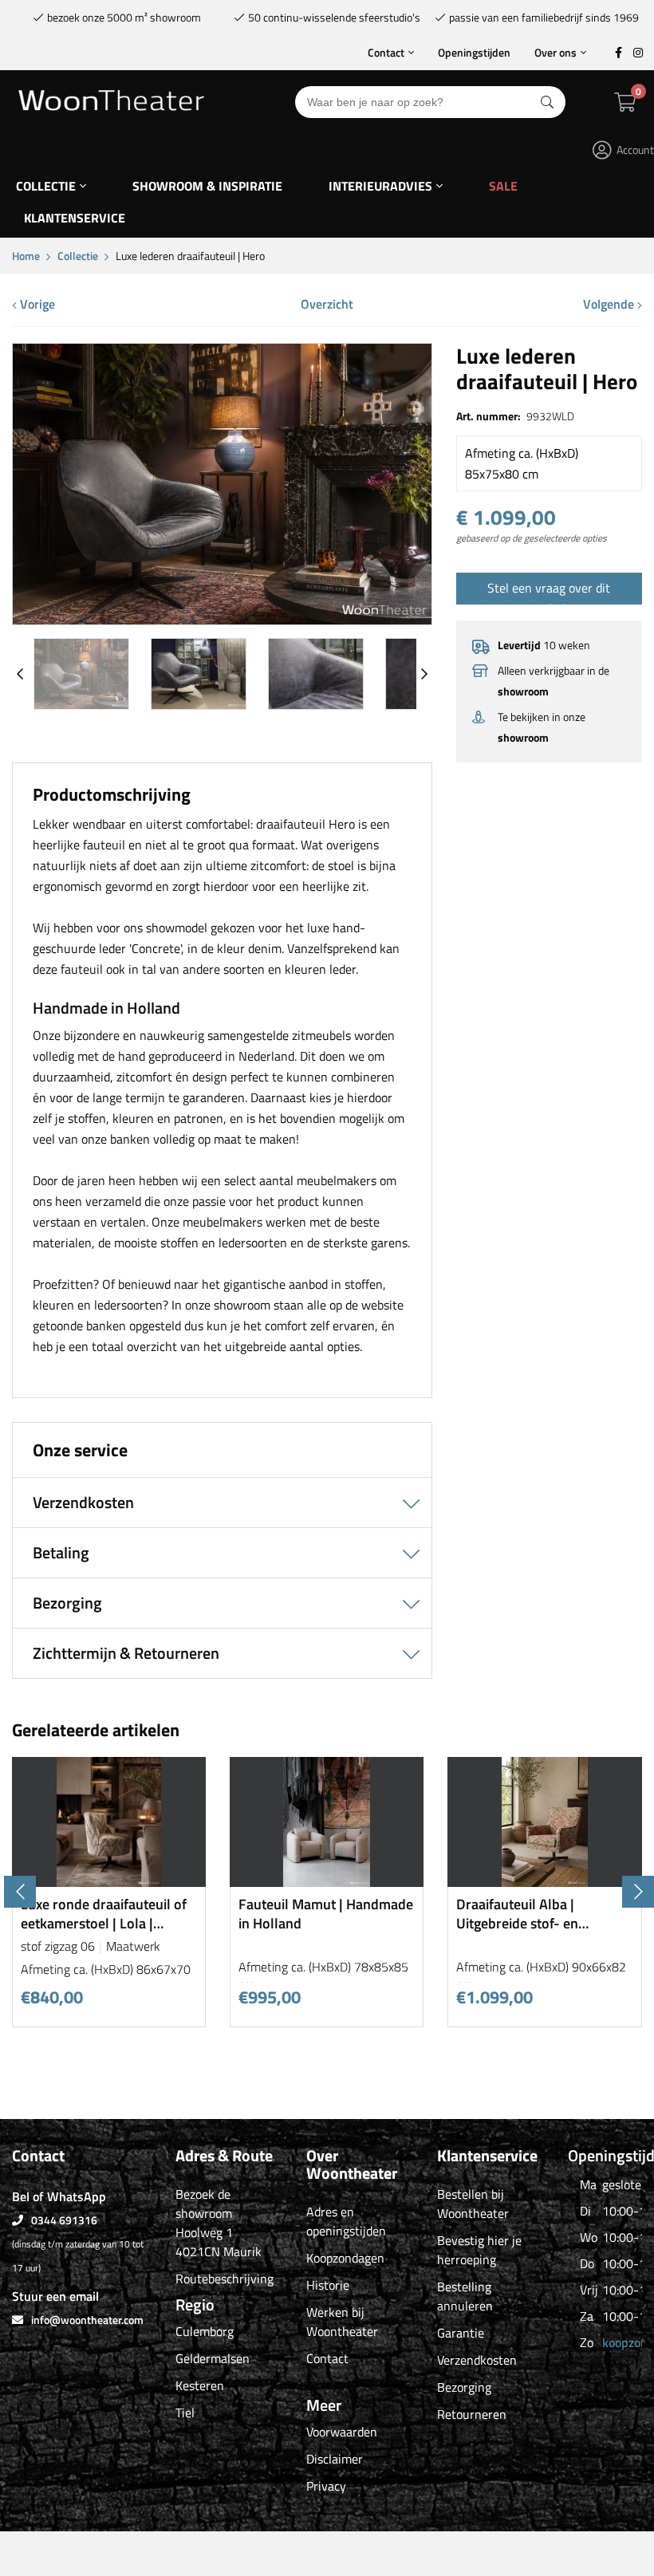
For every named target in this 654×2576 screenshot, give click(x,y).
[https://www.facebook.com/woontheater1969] (618, 53)
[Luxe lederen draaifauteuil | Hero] (222, 618)
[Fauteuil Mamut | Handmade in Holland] (327, 1881)
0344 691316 (64, 2220)
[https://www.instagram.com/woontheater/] (638, 53)
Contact (386, 52)
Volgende (610, 304)
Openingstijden (474, 52)
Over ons (556, 52)
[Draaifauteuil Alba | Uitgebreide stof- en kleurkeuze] (544, 1881)
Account (635, 150)
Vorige (36, 304)
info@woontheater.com (87, 2320)
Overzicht (327, 304)
